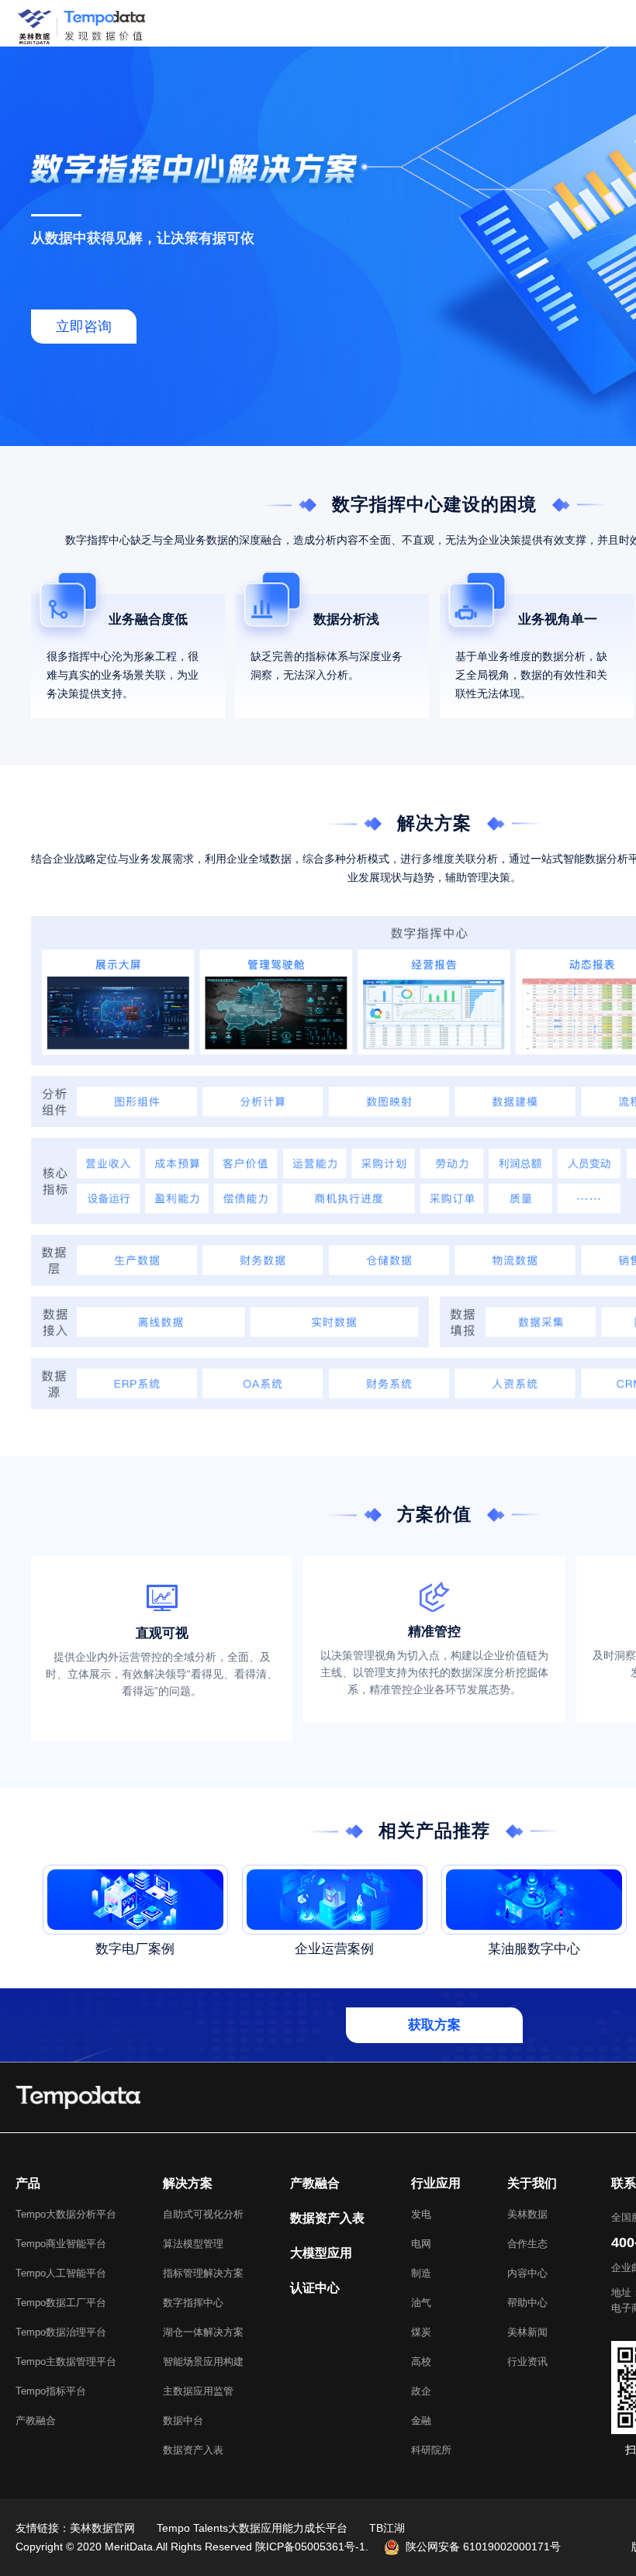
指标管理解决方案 (203, 2273)
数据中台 (183, 2420)
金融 (421, 2420)
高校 (421, 2362)
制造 (421, 2273)
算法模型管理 (193, 2244)
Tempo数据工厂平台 (61, 2303)
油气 (421, 2303)
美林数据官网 (102, 2528)
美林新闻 (527, 2332)
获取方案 (434, 2025)
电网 (421, 2244)
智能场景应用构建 (203, 2362)
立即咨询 (84, 327)
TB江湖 (387, 2528)
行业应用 (436, 2183)
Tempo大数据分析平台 (66, 2214)
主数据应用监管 (198, 2391)
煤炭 (421, 2332)
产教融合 (36, 2420)
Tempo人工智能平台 (61, 2273)
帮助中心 (527, 2303)
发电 (421, 2214)
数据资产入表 (193, 2450)
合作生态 (527, 2244)
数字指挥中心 (193, 2303)
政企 (421, 2391)
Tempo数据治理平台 (61, 2332)
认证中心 (315, 2288)
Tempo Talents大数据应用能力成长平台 (252, 2528)
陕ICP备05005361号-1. (312, 2547)
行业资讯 (527, 2362)
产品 (28, 2183)
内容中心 (527, 2273)
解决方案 (188, 2183)
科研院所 (431, 2450)
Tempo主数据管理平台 (66, 2362)
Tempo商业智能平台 (61, 2244)
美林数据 (527, 2214)
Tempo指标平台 (51, 2391)
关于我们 (532, 2183)
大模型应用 (321, 2253)
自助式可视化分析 (203, 2214)
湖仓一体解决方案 (203, 2332)
